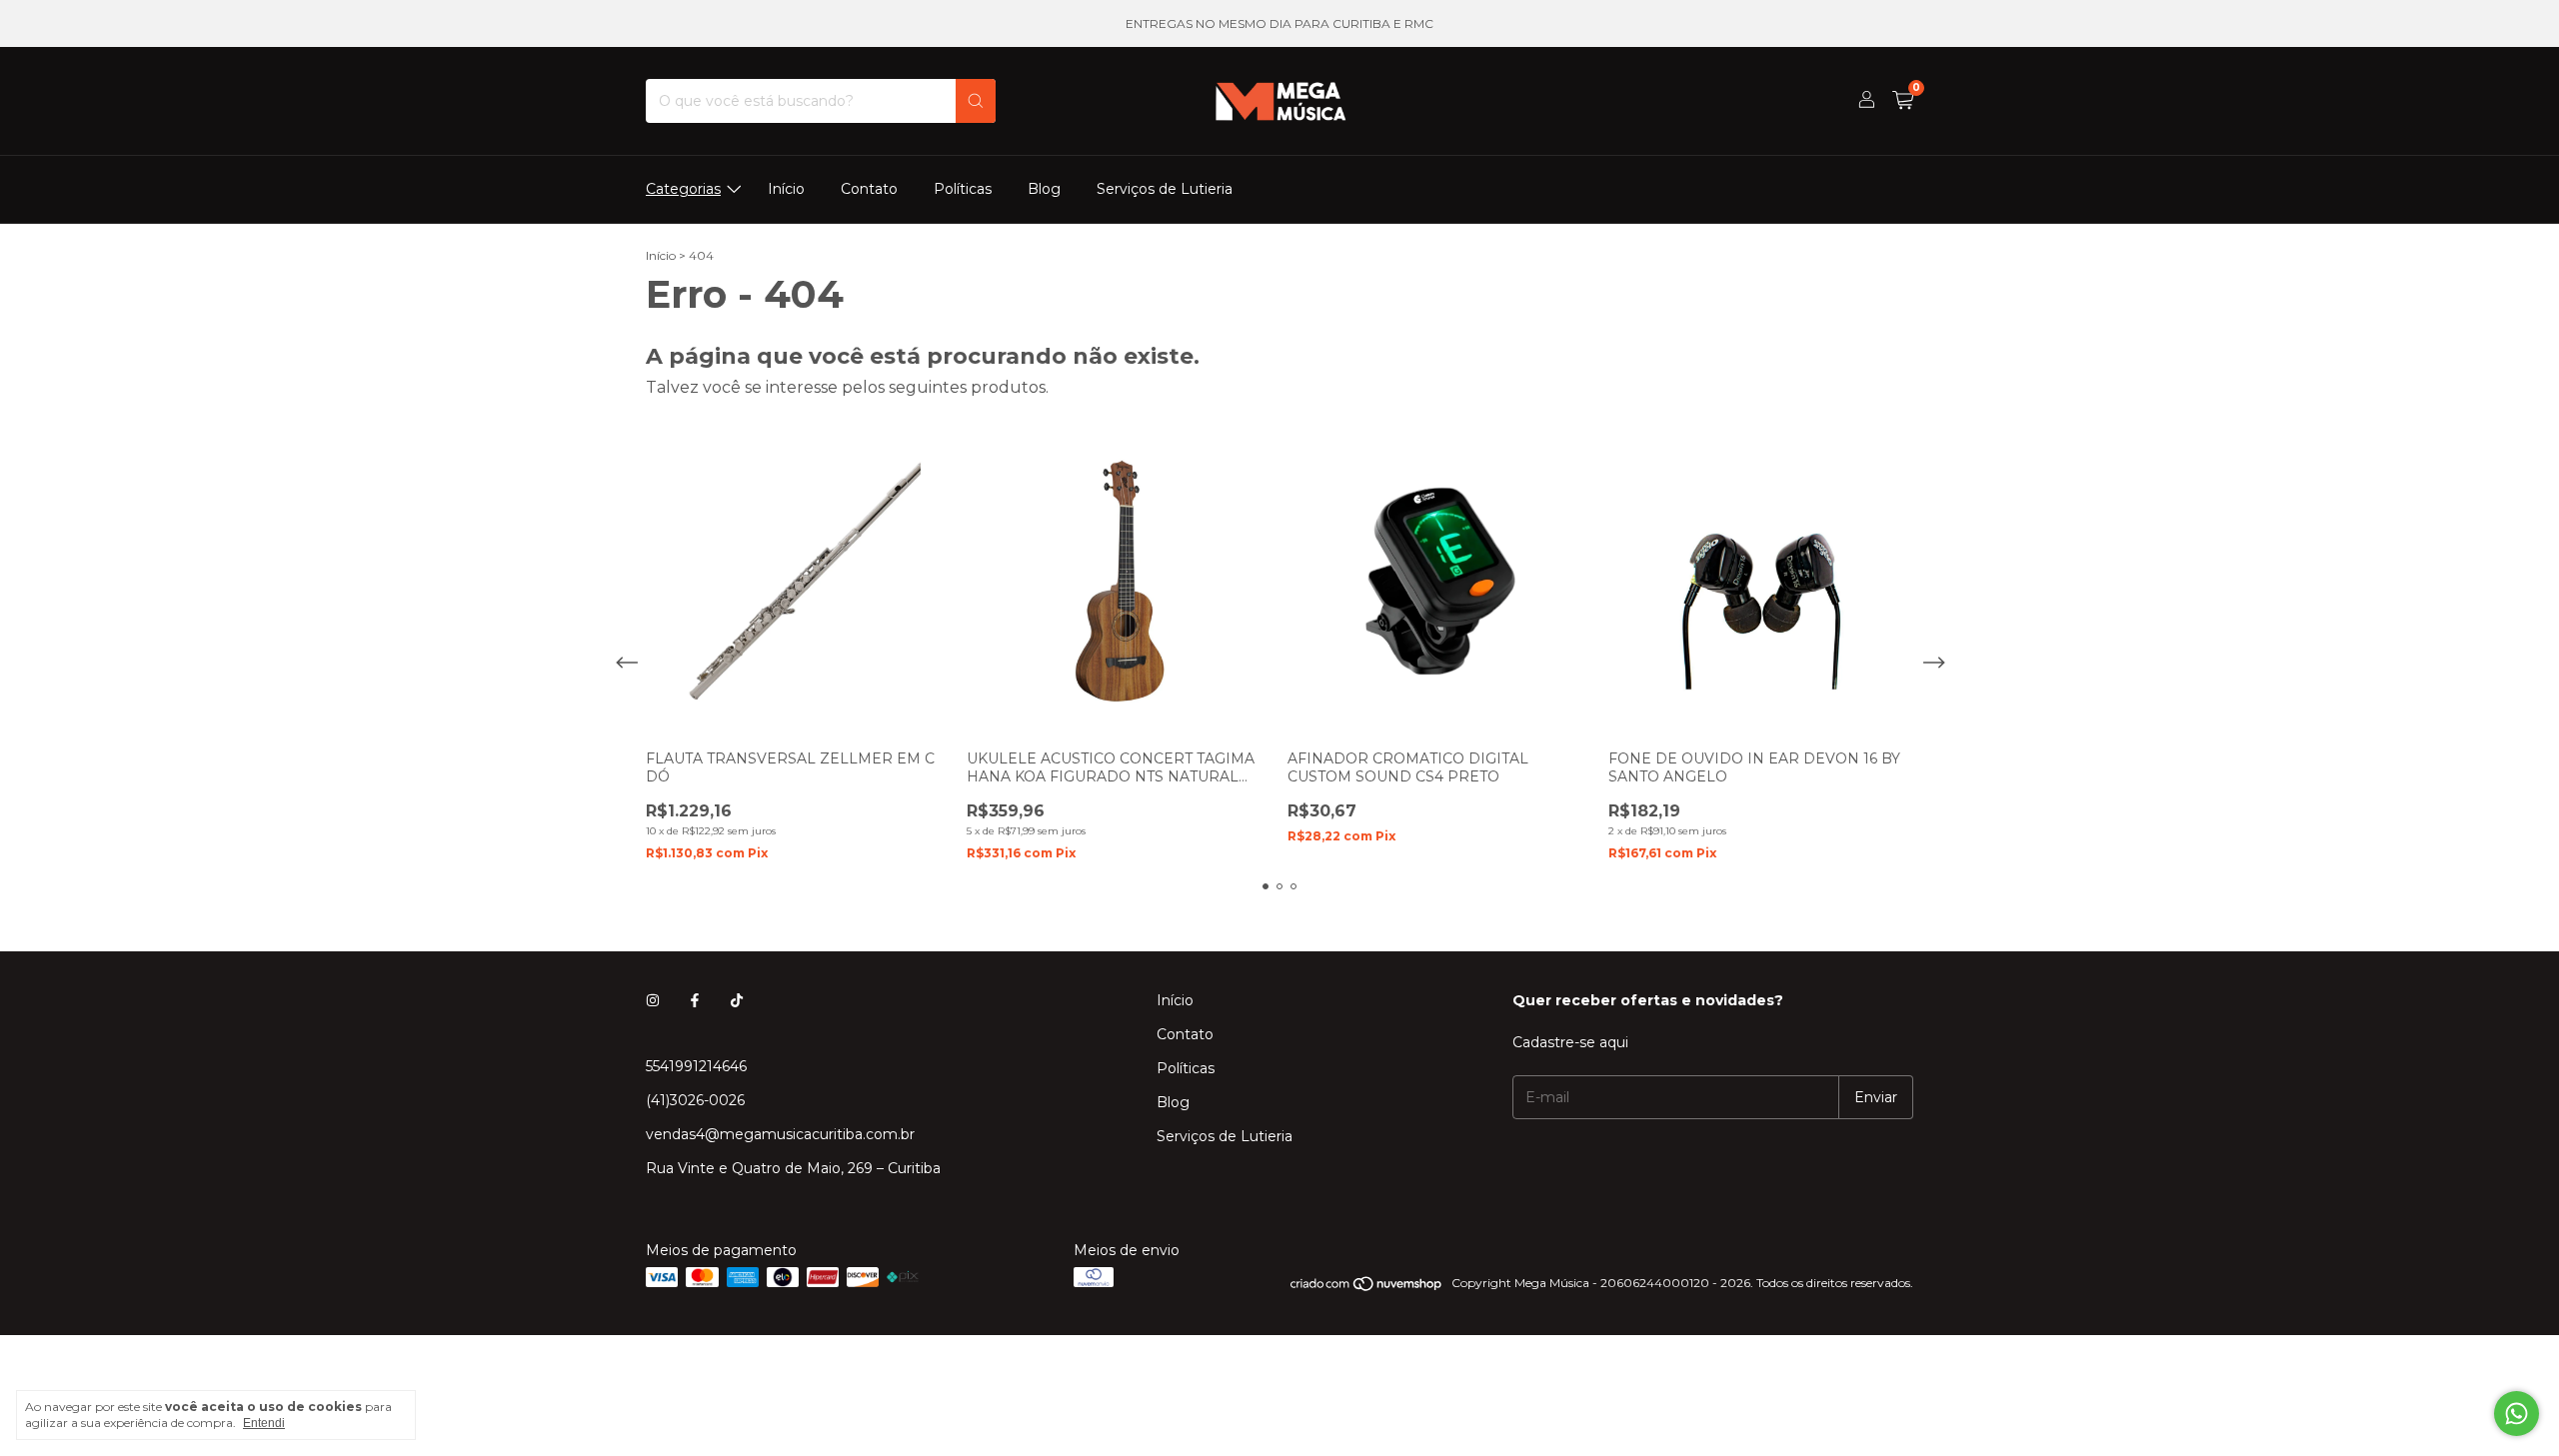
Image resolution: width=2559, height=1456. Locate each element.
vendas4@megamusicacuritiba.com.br (780, 1134)
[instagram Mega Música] (653, 1000)
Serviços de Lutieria (1165, 189)
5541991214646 (696, 1066)
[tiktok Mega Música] (737, 1000)
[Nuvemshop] (1367, 1288)
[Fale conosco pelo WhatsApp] (2517, 1414)
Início (786, 189)
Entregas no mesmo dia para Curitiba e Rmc (1279, 23)
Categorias (683, 189)
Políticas (963, 189)
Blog (1044, 189)
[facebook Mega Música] (695, 1000)
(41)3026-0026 (695, 1100)
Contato (869, 189)
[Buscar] (976, 101)
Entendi (264, 1423)
